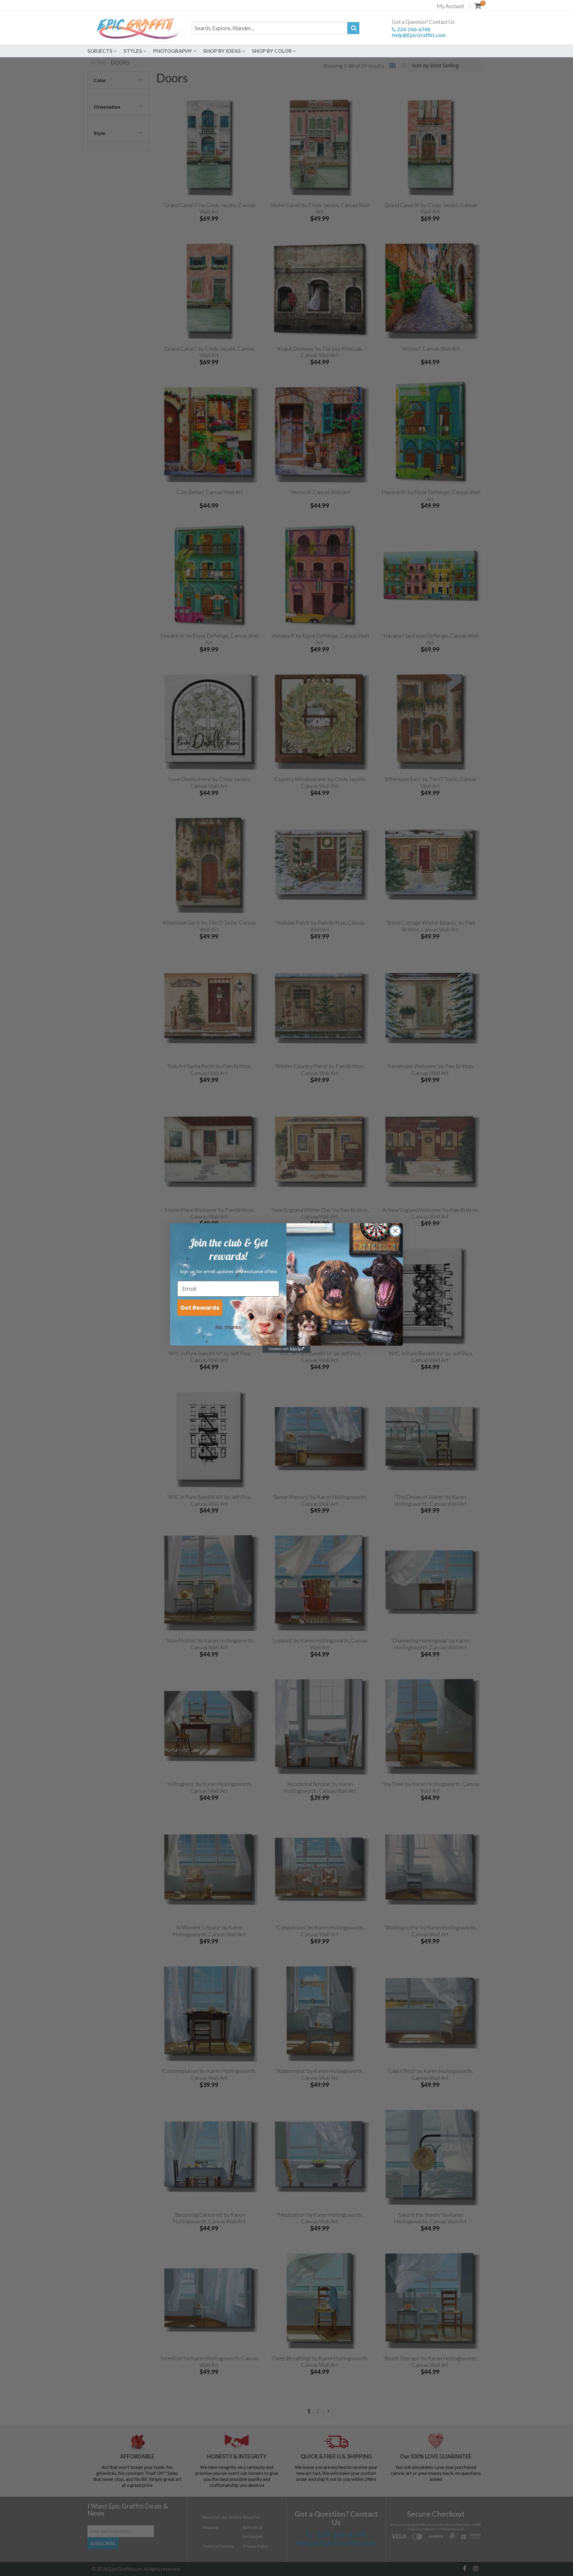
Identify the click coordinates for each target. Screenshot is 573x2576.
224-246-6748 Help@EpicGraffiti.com (419, 32)
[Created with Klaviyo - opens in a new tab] (286, 1349)
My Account (451, 6)
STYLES (133, 51)
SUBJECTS (100, 51)
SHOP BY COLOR (272, 51)
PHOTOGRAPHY (173, 51)
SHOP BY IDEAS (222, 51)
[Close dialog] (395, 1231)
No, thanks (228, 1327)
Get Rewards (200, 1308)
